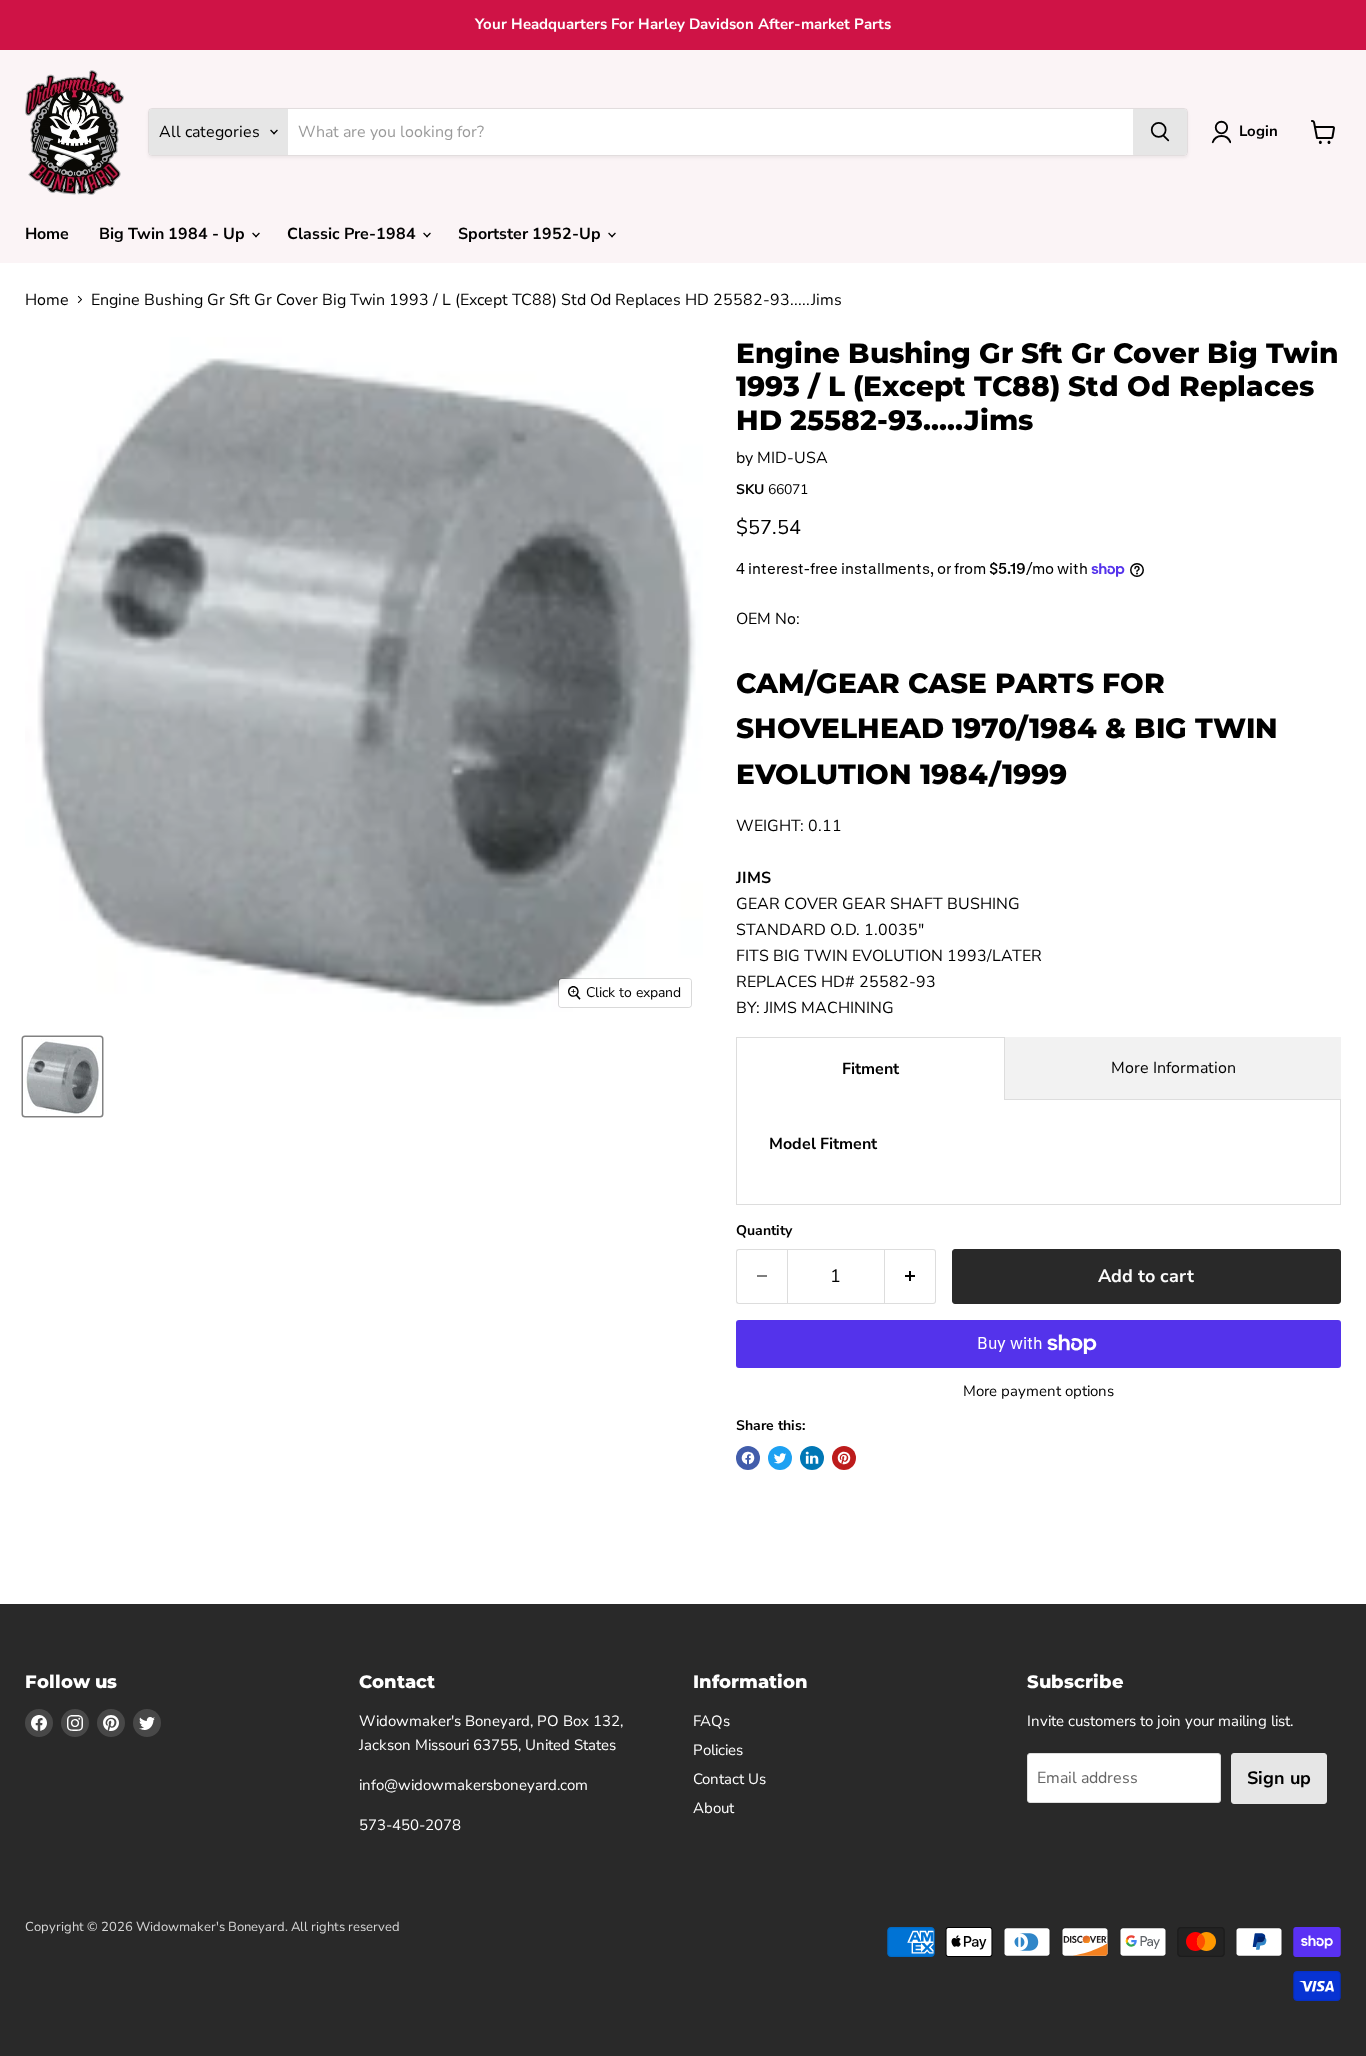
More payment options (1038, 1391)
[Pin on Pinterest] (844, 1458)
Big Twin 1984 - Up (174, 234)
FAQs (711, 1721)
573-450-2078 (410, 1825)
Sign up (1279, 1778)
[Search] (1160, 132)
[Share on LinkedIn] (812, 1458)
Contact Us (729, 1779)
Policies (718, 1750)
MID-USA (792, 458)
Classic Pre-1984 (353, 234)
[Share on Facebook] (748, 1458)
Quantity (764, 1231)
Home (47, 234)
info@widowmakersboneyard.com (473, 1785)
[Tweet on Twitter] (780, 1458)
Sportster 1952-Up (531, 234)
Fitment (870, 1069)
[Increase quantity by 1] (910, 1276)
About (713, 1808)
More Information (1173, 1068)
